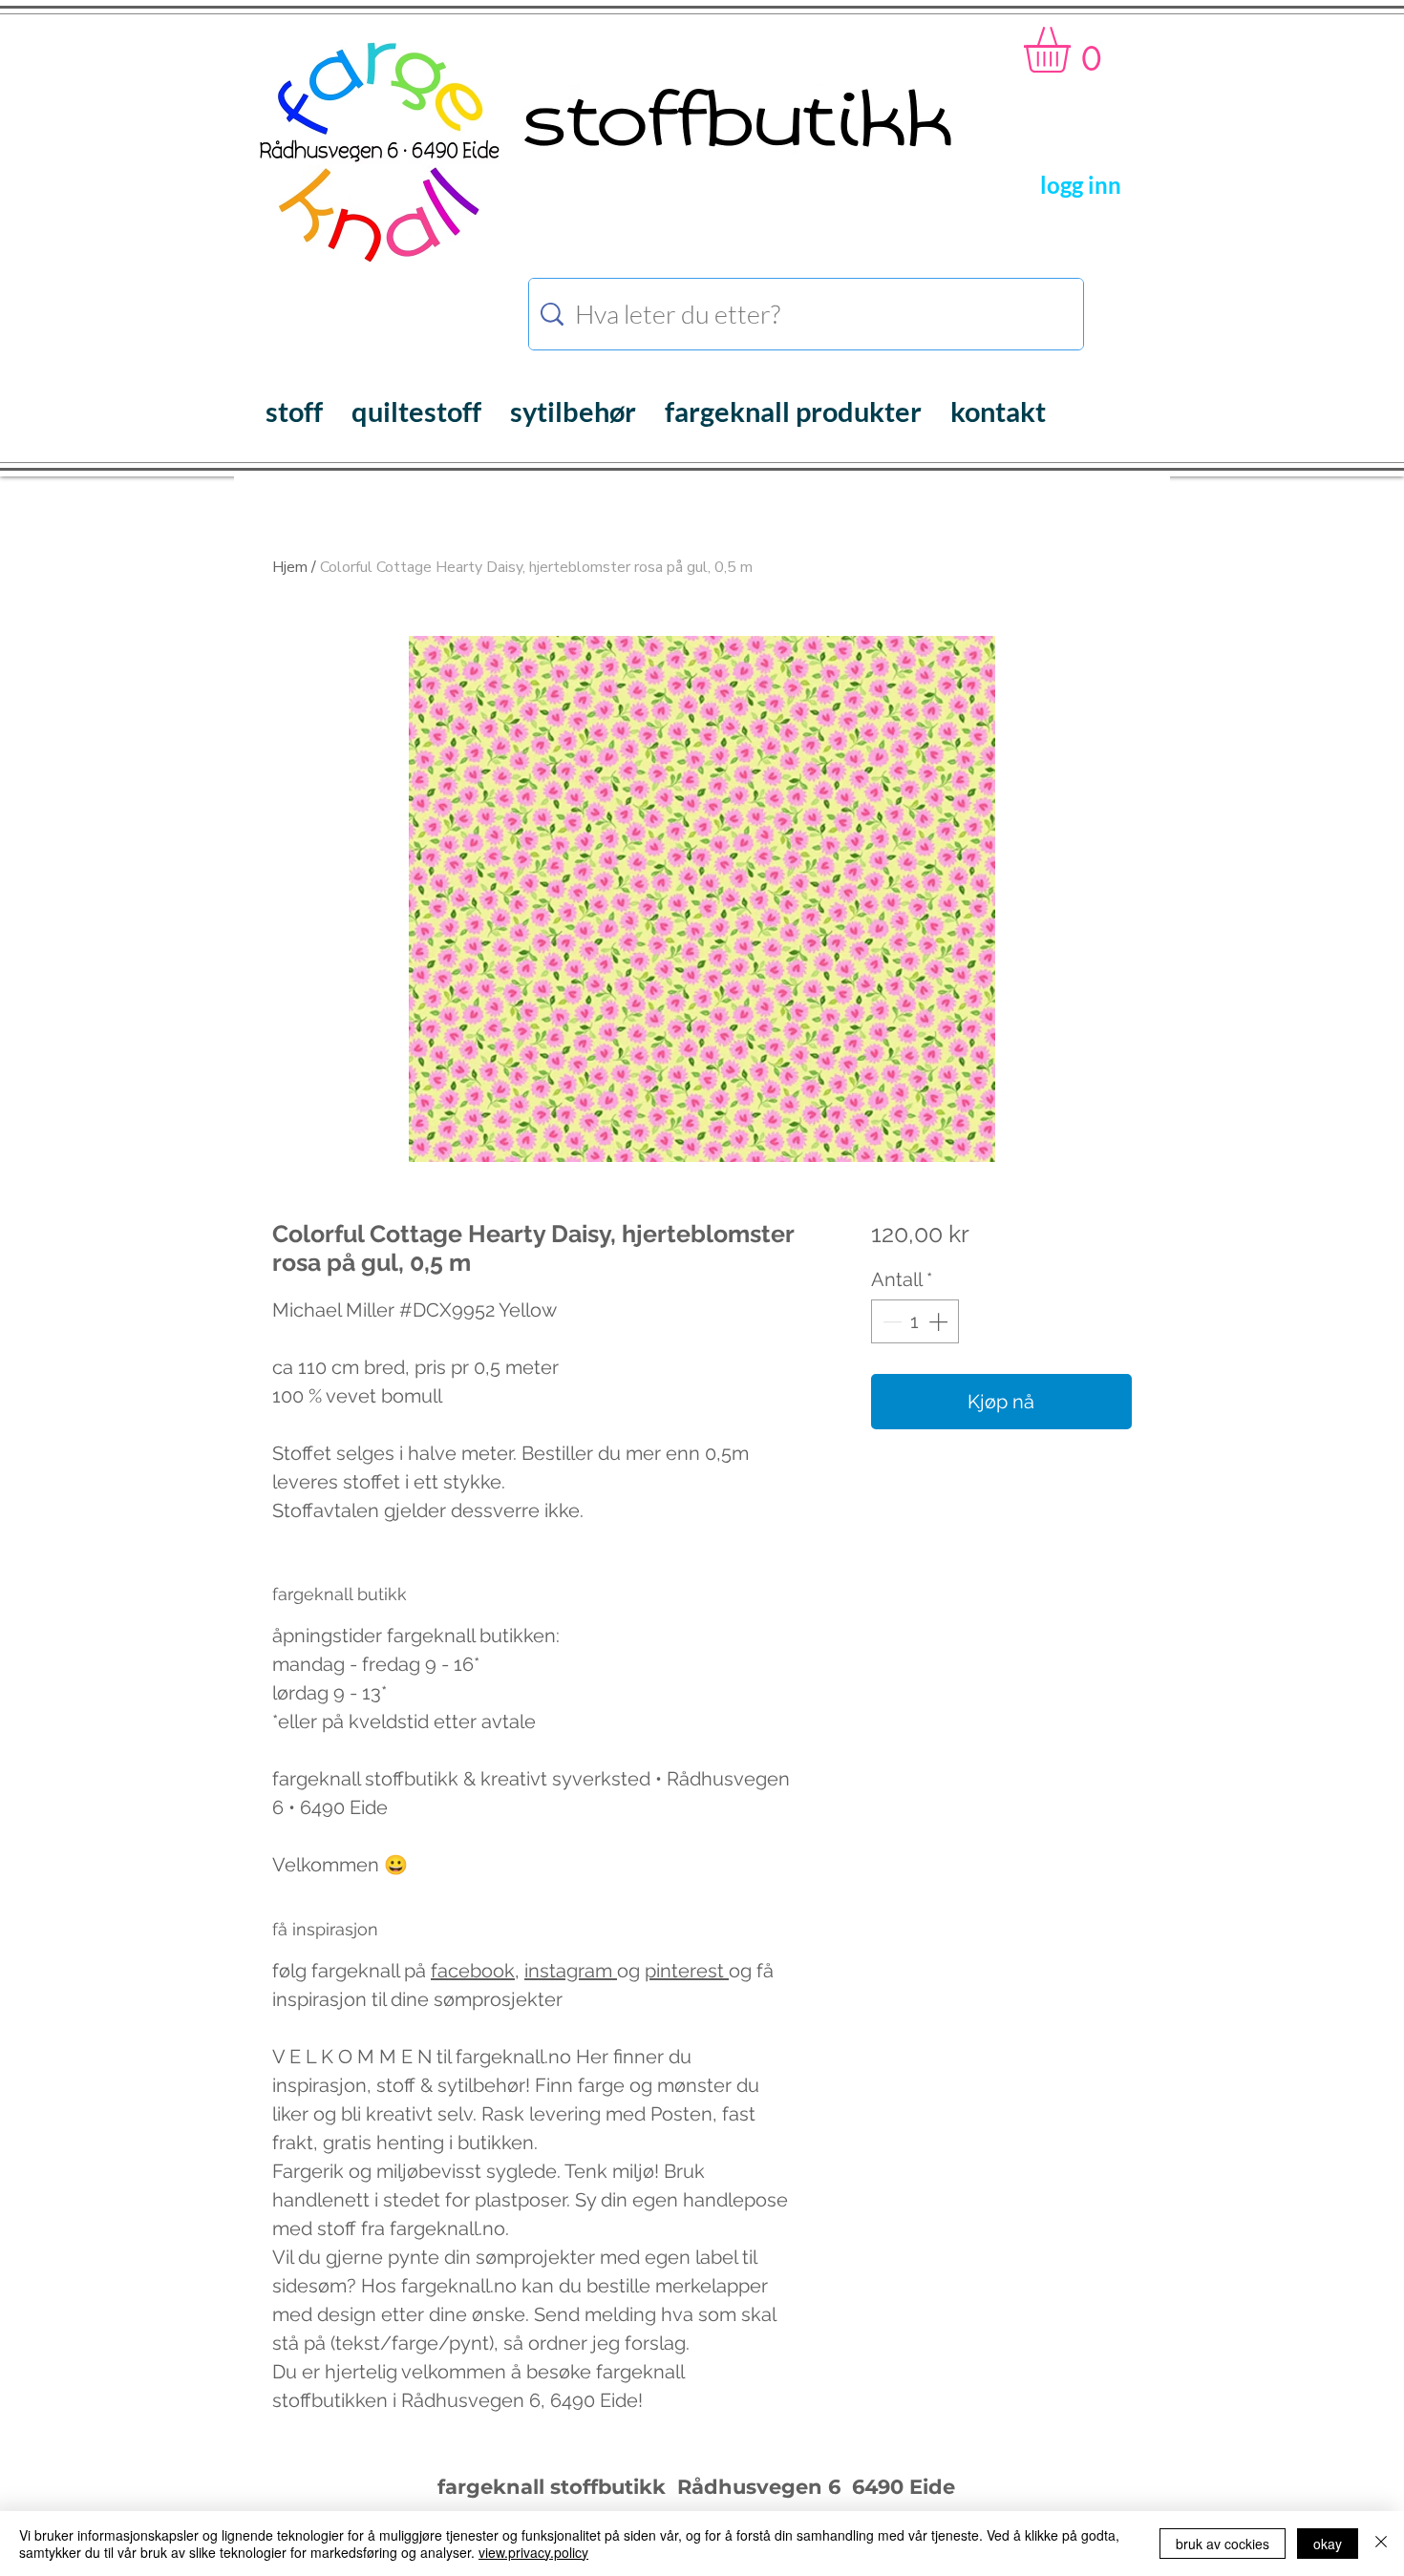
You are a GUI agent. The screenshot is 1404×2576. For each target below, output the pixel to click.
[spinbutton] (915, 1321)
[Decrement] (890, 1321)
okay (1328, 2544)
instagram (571, 1971)
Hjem (290, 567)
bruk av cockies (1223, 2544)
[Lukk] (1381, 2544)
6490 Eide (901, 2487)
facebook (473, 1971)
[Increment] (940, 1321)
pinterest (687, 1971)
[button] (1074, 50)
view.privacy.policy (533, 2552)
